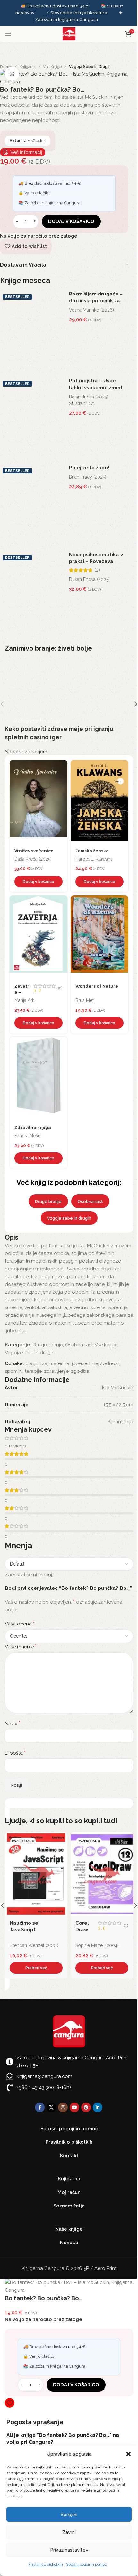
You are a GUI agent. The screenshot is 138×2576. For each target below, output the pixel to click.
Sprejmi (69, 2515)
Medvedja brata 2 (97, 1923)
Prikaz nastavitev (69, 2550)
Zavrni (69, 2532)
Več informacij (26, 152)
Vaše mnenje (21, 1647)
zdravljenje (56, 1371)
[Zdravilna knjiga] (39, 1079)
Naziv (13, 1724)
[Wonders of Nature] (99, 937)
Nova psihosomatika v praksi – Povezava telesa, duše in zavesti (96, 561)
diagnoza (36, 1363)
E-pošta (15, 1753)
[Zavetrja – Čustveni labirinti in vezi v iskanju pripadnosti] (39, 937)
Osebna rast (90, 1201)
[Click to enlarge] (12, 74)
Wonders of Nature (97, 986)
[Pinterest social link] (86, 2107)
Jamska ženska (92, 851)
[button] (128, 2454)
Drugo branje (48, 1201)
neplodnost (106, 1363)
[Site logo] (69, 33)
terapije (33, 1371)
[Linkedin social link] (98, 2107)
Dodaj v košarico (71, 221)
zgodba (80, 1371)
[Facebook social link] (40, 2107)
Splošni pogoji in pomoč (86, 2564)
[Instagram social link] (63, 2107)
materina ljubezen (70, 1363)
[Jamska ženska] (99, 802)
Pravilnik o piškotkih (46, 2564)
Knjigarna (27, 67)
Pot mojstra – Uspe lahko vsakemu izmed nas (96, 388)
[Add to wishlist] (61, 766)
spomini (14, 1371)
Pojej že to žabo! (89, 468)
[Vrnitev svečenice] (39, 802)
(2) (97, 570)
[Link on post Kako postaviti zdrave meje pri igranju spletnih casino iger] (69, 704)
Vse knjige (52, 67)
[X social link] (51, 2107)
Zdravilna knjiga (33, 1127)
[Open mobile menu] (8, 34)
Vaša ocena (20, 1624)
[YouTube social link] (74, 2107)
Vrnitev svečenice (34, 851)
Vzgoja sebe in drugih (90, 67)
